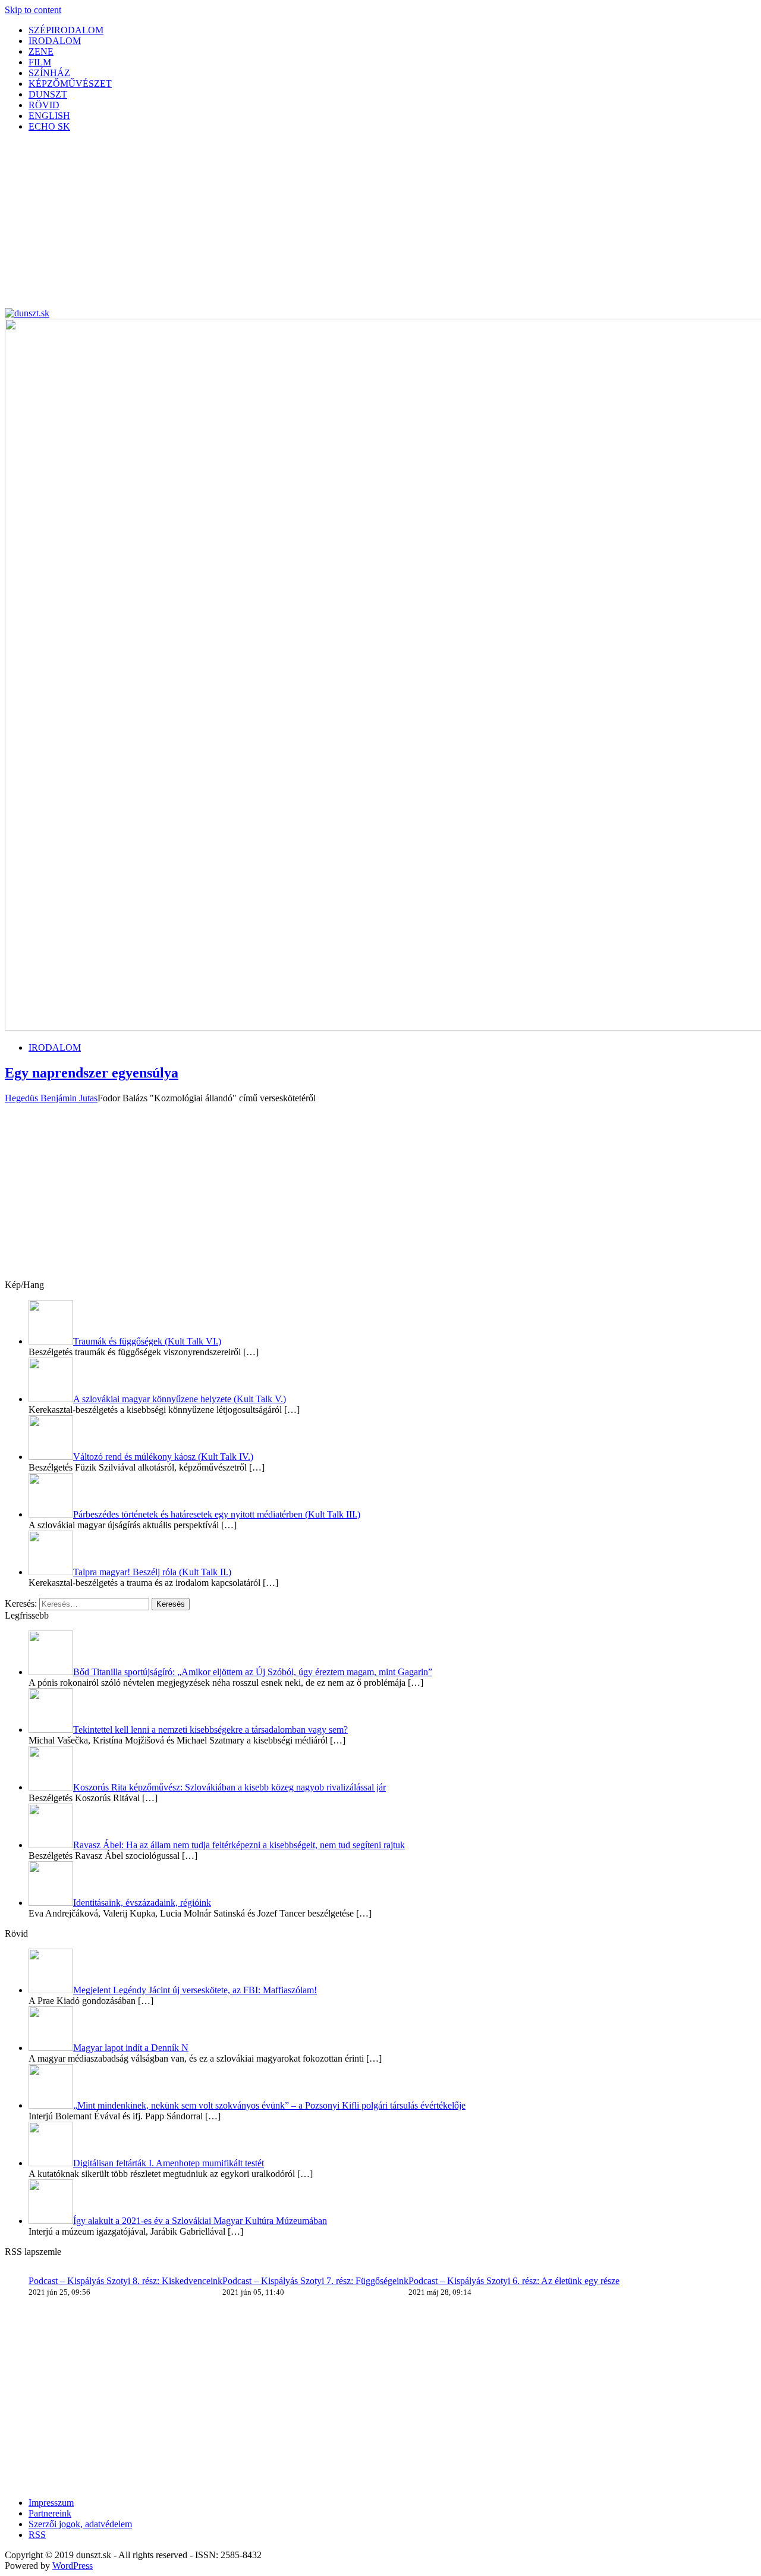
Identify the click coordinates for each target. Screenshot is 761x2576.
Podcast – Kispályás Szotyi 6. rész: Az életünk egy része (514, 2281)
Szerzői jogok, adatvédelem (80, 2524)
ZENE (41, 51)
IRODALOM (55, 41)
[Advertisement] (361, 225)
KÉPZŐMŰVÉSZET (70, 84)
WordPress (73, 2566)
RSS (37, 2535)
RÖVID (44, 105)
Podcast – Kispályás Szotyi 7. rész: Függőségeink (315, 2281)
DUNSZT (48, 94)
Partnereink (50, 2513)
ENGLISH (49, 116)
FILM (40, 62)
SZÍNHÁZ (49, 73)
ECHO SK (49, 126)
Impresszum (51, 2503)
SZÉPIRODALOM (66, 30)
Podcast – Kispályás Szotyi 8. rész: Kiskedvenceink (125, 2281)
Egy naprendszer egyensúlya (92, 1073)
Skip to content (33, 10)
